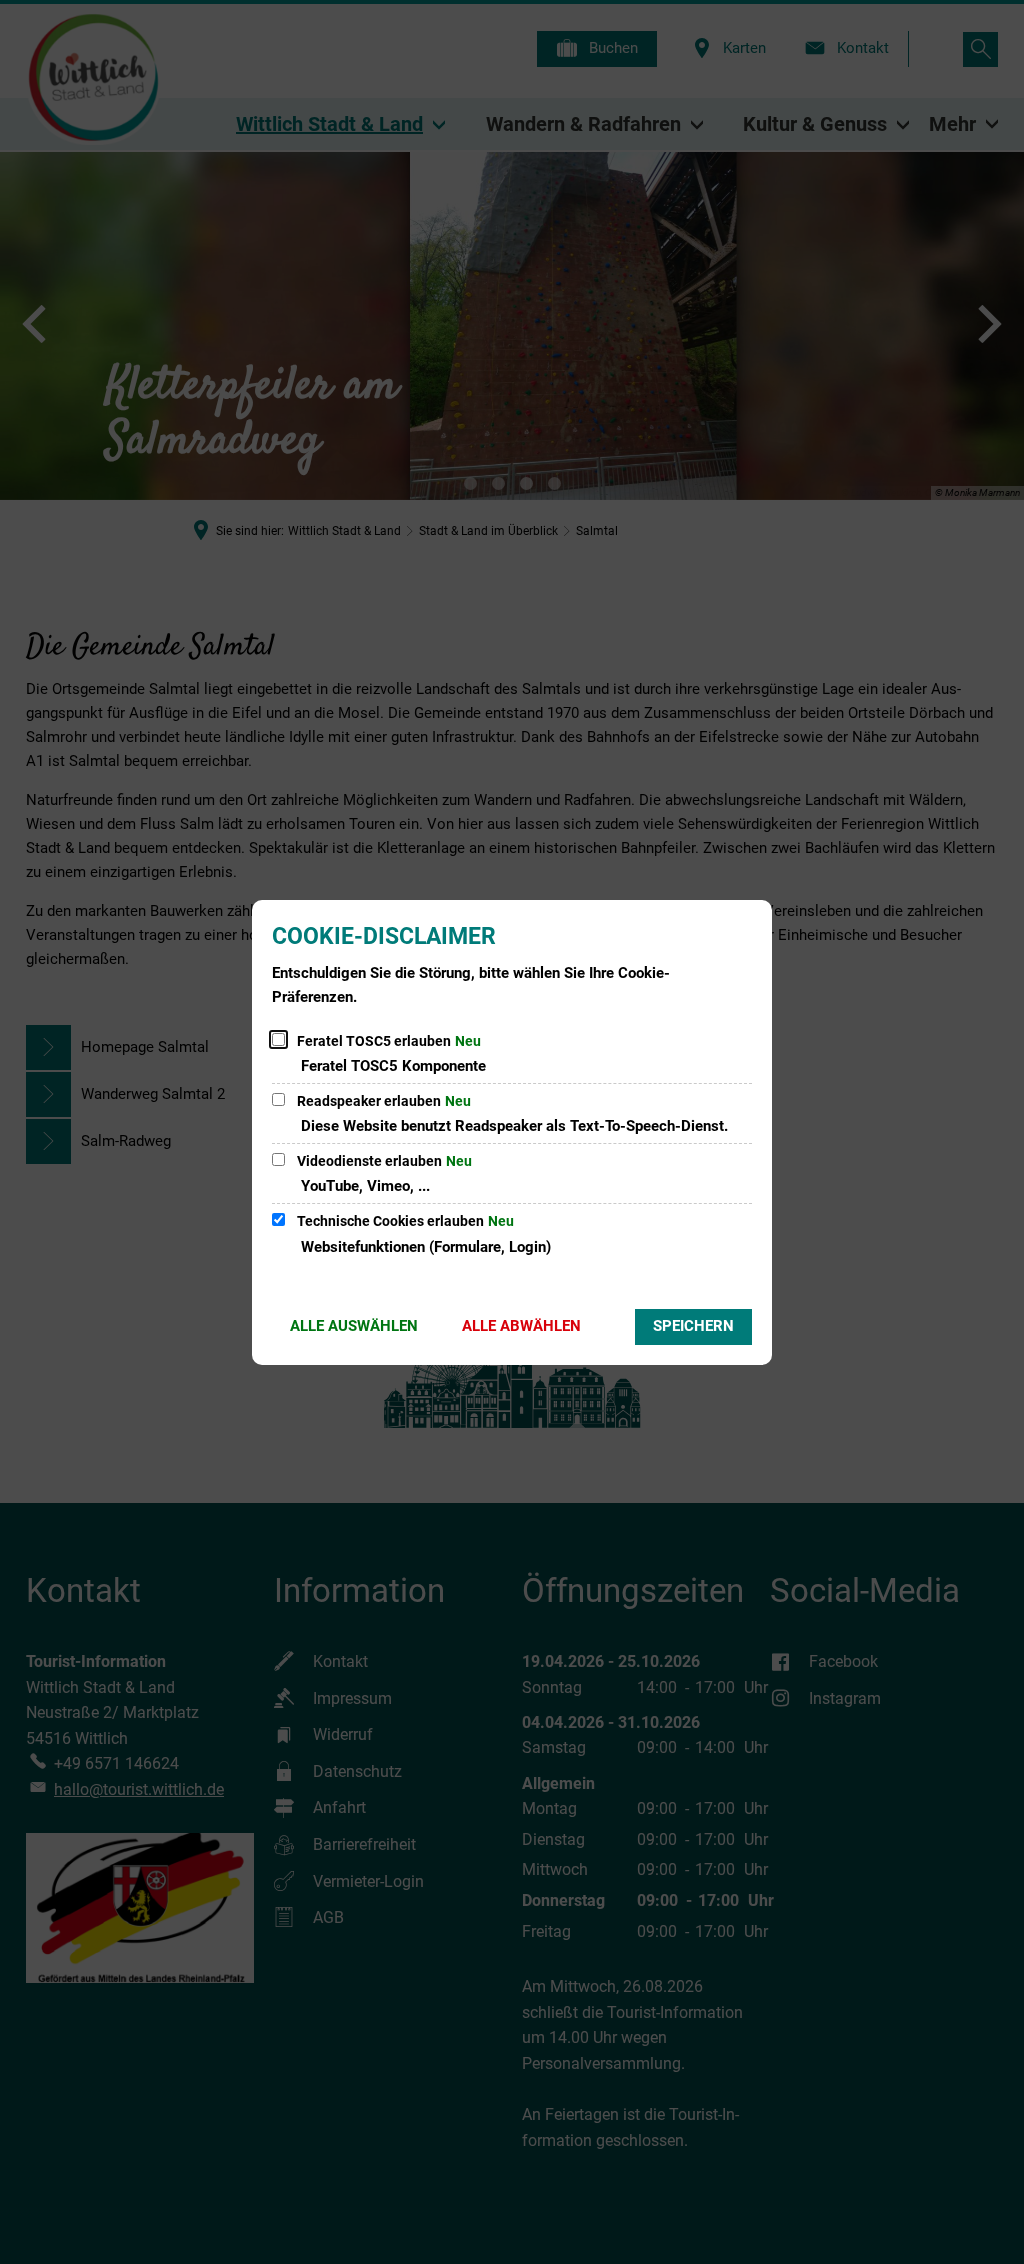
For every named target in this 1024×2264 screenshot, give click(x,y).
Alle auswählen (354, 1326)
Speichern (693, 1326)
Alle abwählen (521, 1326)
